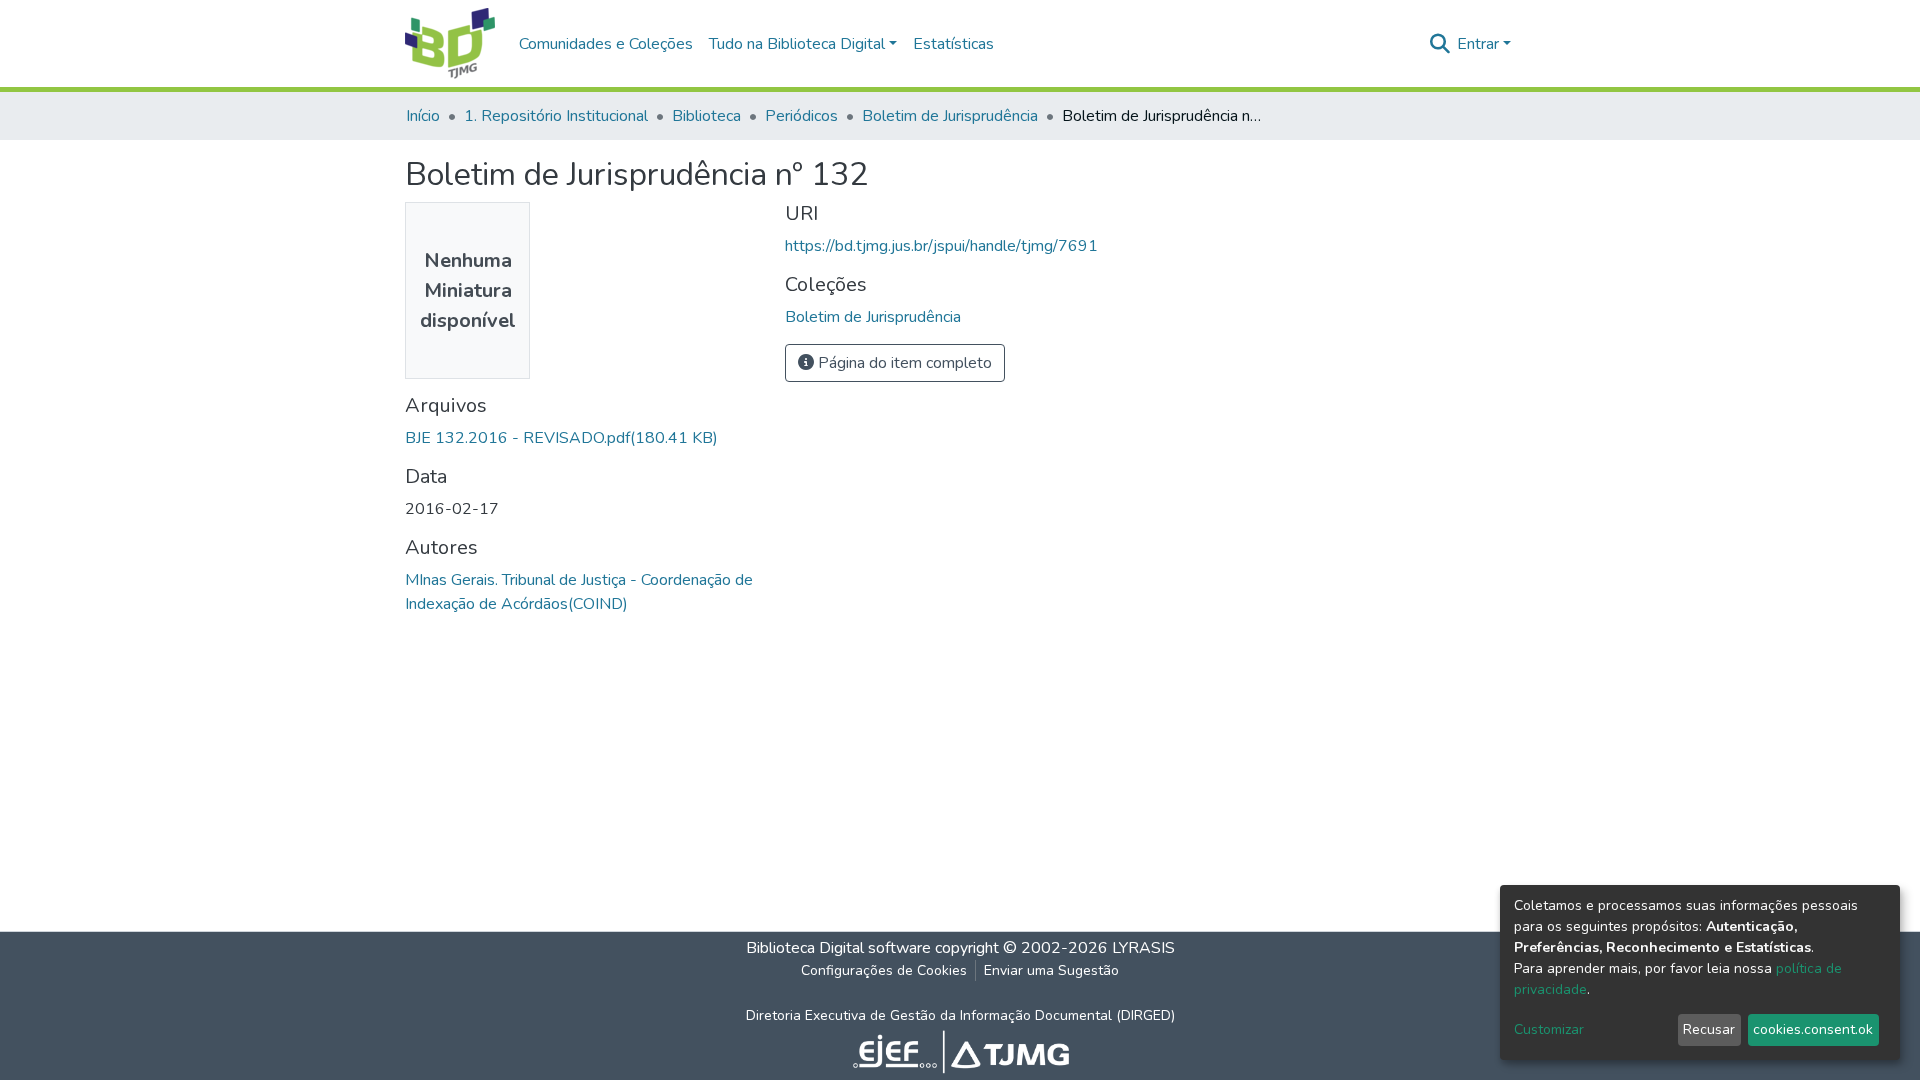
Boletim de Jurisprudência (950, 116)
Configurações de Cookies (884, 970)
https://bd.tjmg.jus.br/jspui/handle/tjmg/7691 (941, 246)
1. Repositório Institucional (556, 116)
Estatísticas (953, 44)
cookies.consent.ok (1813, 1029)
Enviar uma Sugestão (1051, 970)
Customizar (1549, 1029)
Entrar (1478, 44)
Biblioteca (706, 116)
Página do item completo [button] (903, 363)
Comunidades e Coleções (606, 44)
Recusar (1709, 1029)
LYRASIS (1143, 948)
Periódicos (801, 116)
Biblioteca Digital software (838, 948)
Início (423, 116)
